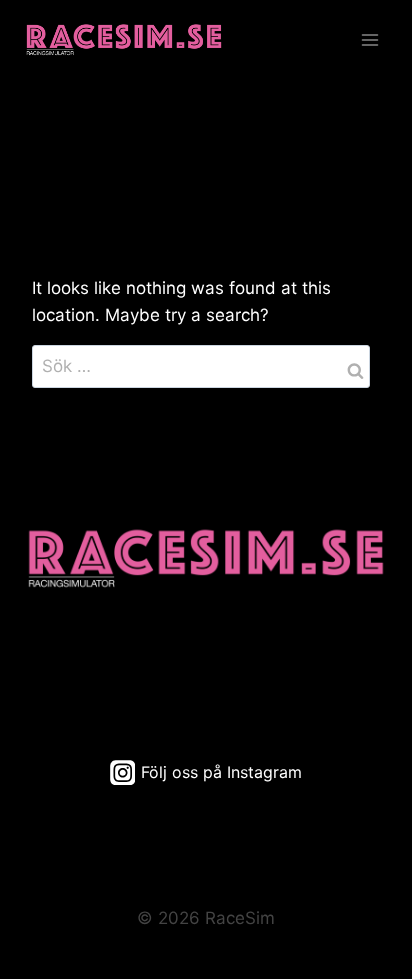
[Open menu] (369, 39)
